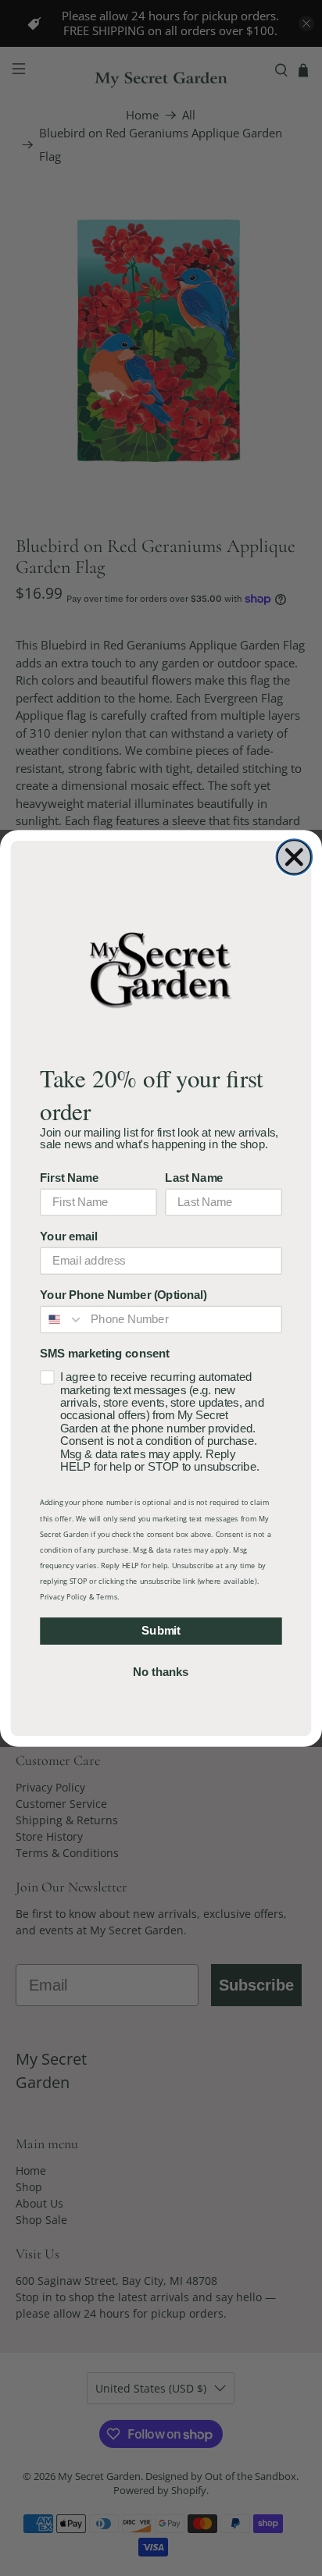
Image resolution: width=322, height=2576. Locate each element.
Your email (68, 1236)
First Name (69, 1177)
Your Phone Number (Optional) (123, 1294)
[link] (161, 969)
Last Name (194, 1177)
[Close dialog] (294, 857)
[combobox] (62, 1319)
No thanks (161, 1672)
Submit (161, 1631)
